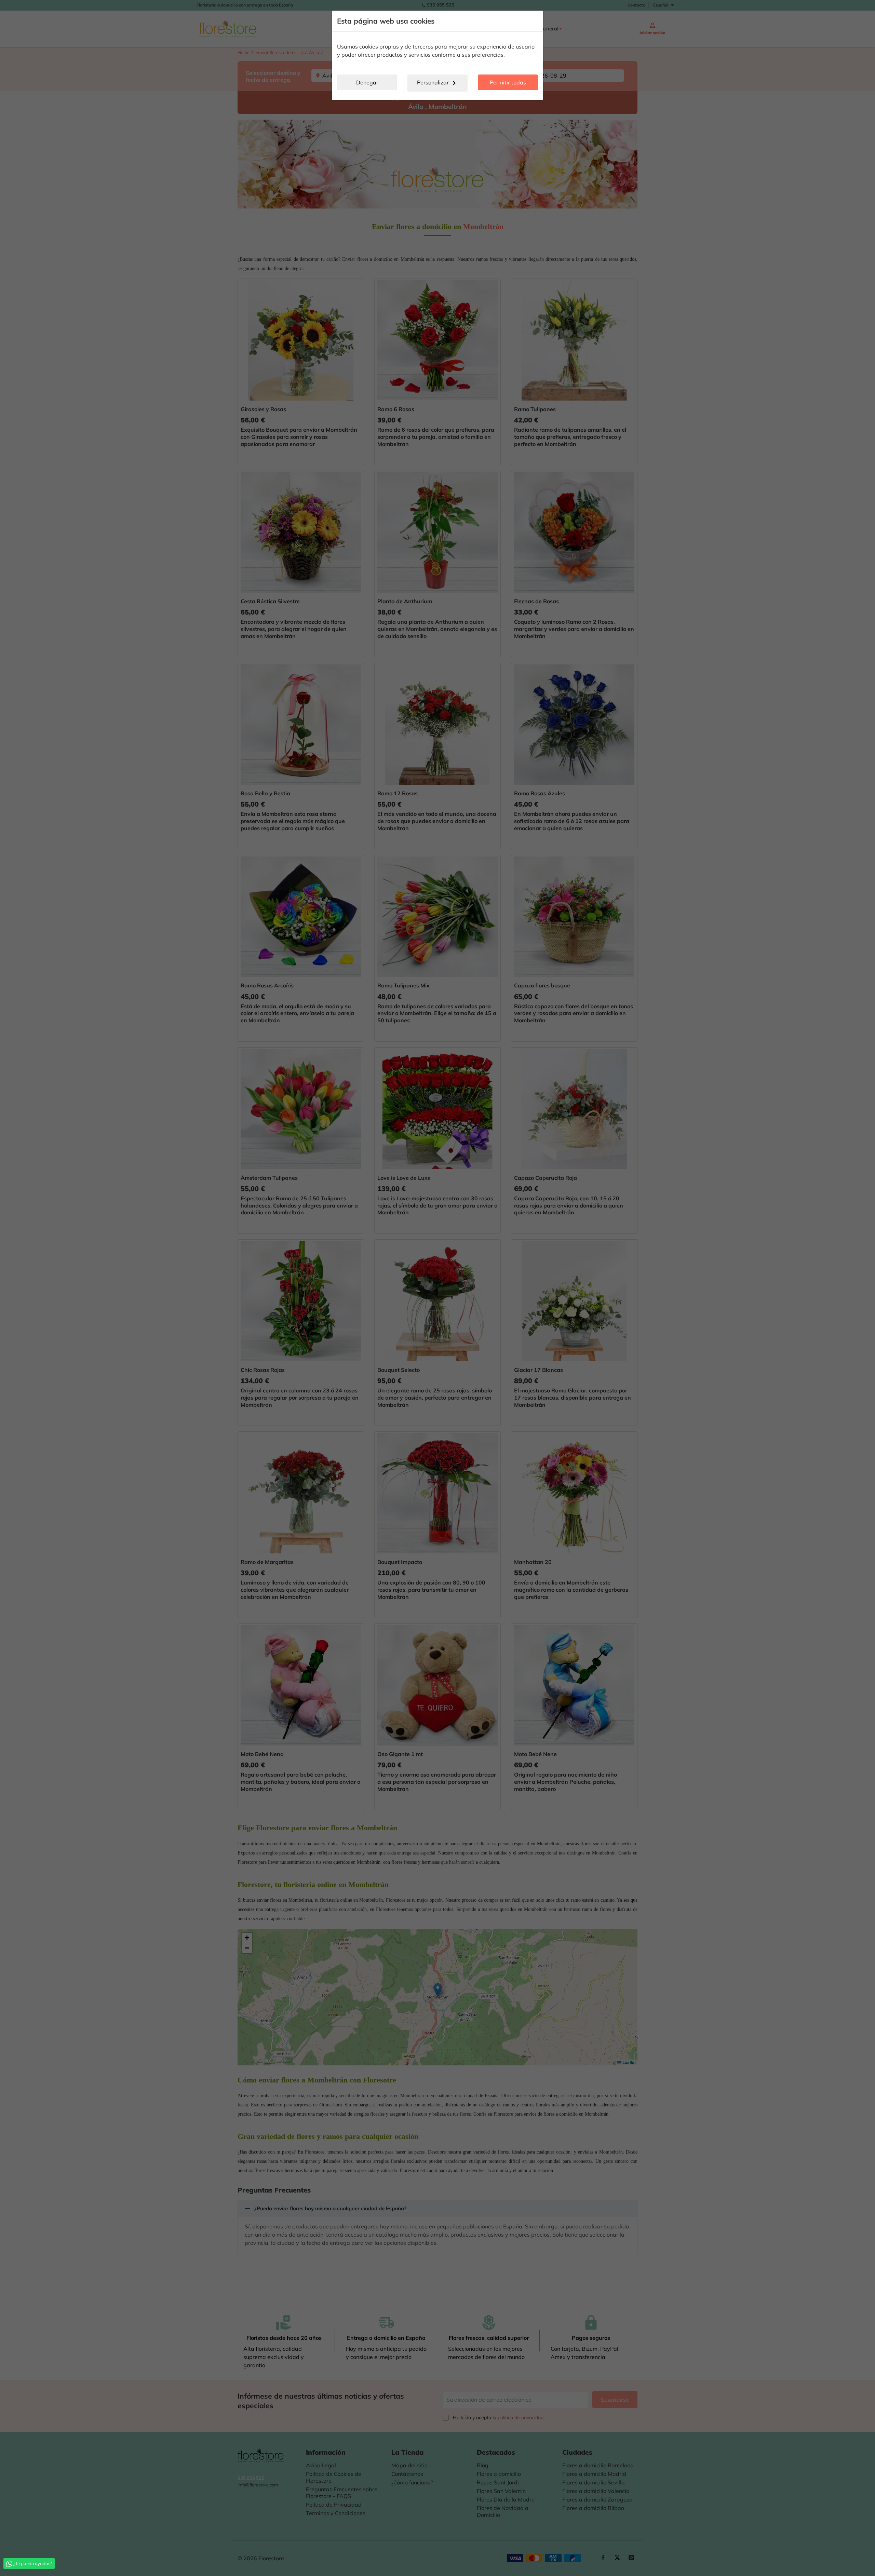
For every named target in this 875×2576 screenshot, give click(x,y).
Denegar (367, 82)
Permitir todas (508, 82)
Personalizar (438, 83)
